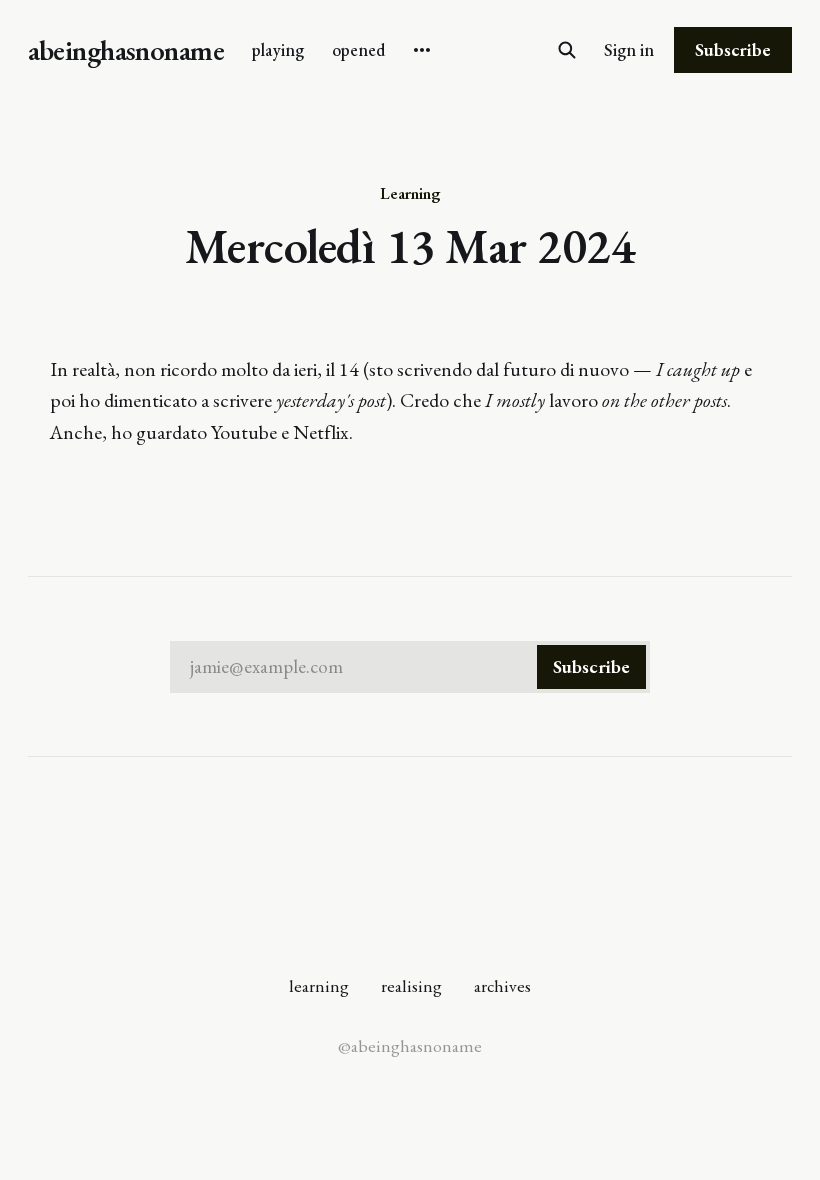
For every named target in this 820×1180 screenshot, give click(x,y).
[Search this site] (567, 50)
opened (358, 49)
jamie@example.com (410, 666)
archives (502, 985)
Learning (410, 193)
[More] (422, 50)
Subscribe (733, 49)
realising (411, 985)
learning (319, 985)
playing (278, 49)
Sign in (629, 49)
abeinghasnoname (126, 50)
